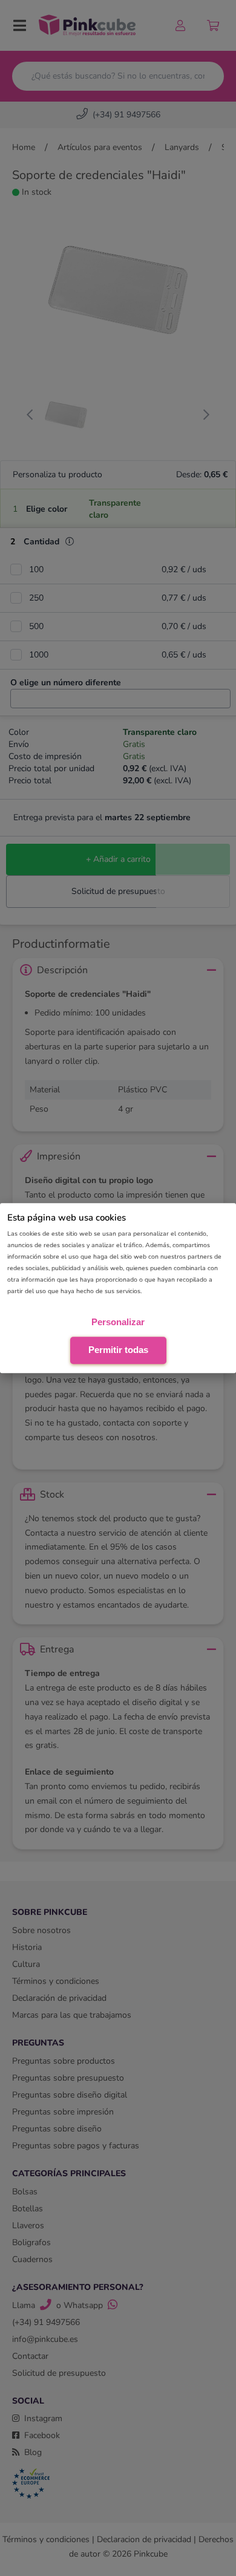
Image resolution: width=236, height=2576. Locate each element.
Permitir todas (118, 1350)
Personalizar (118, 1322)
